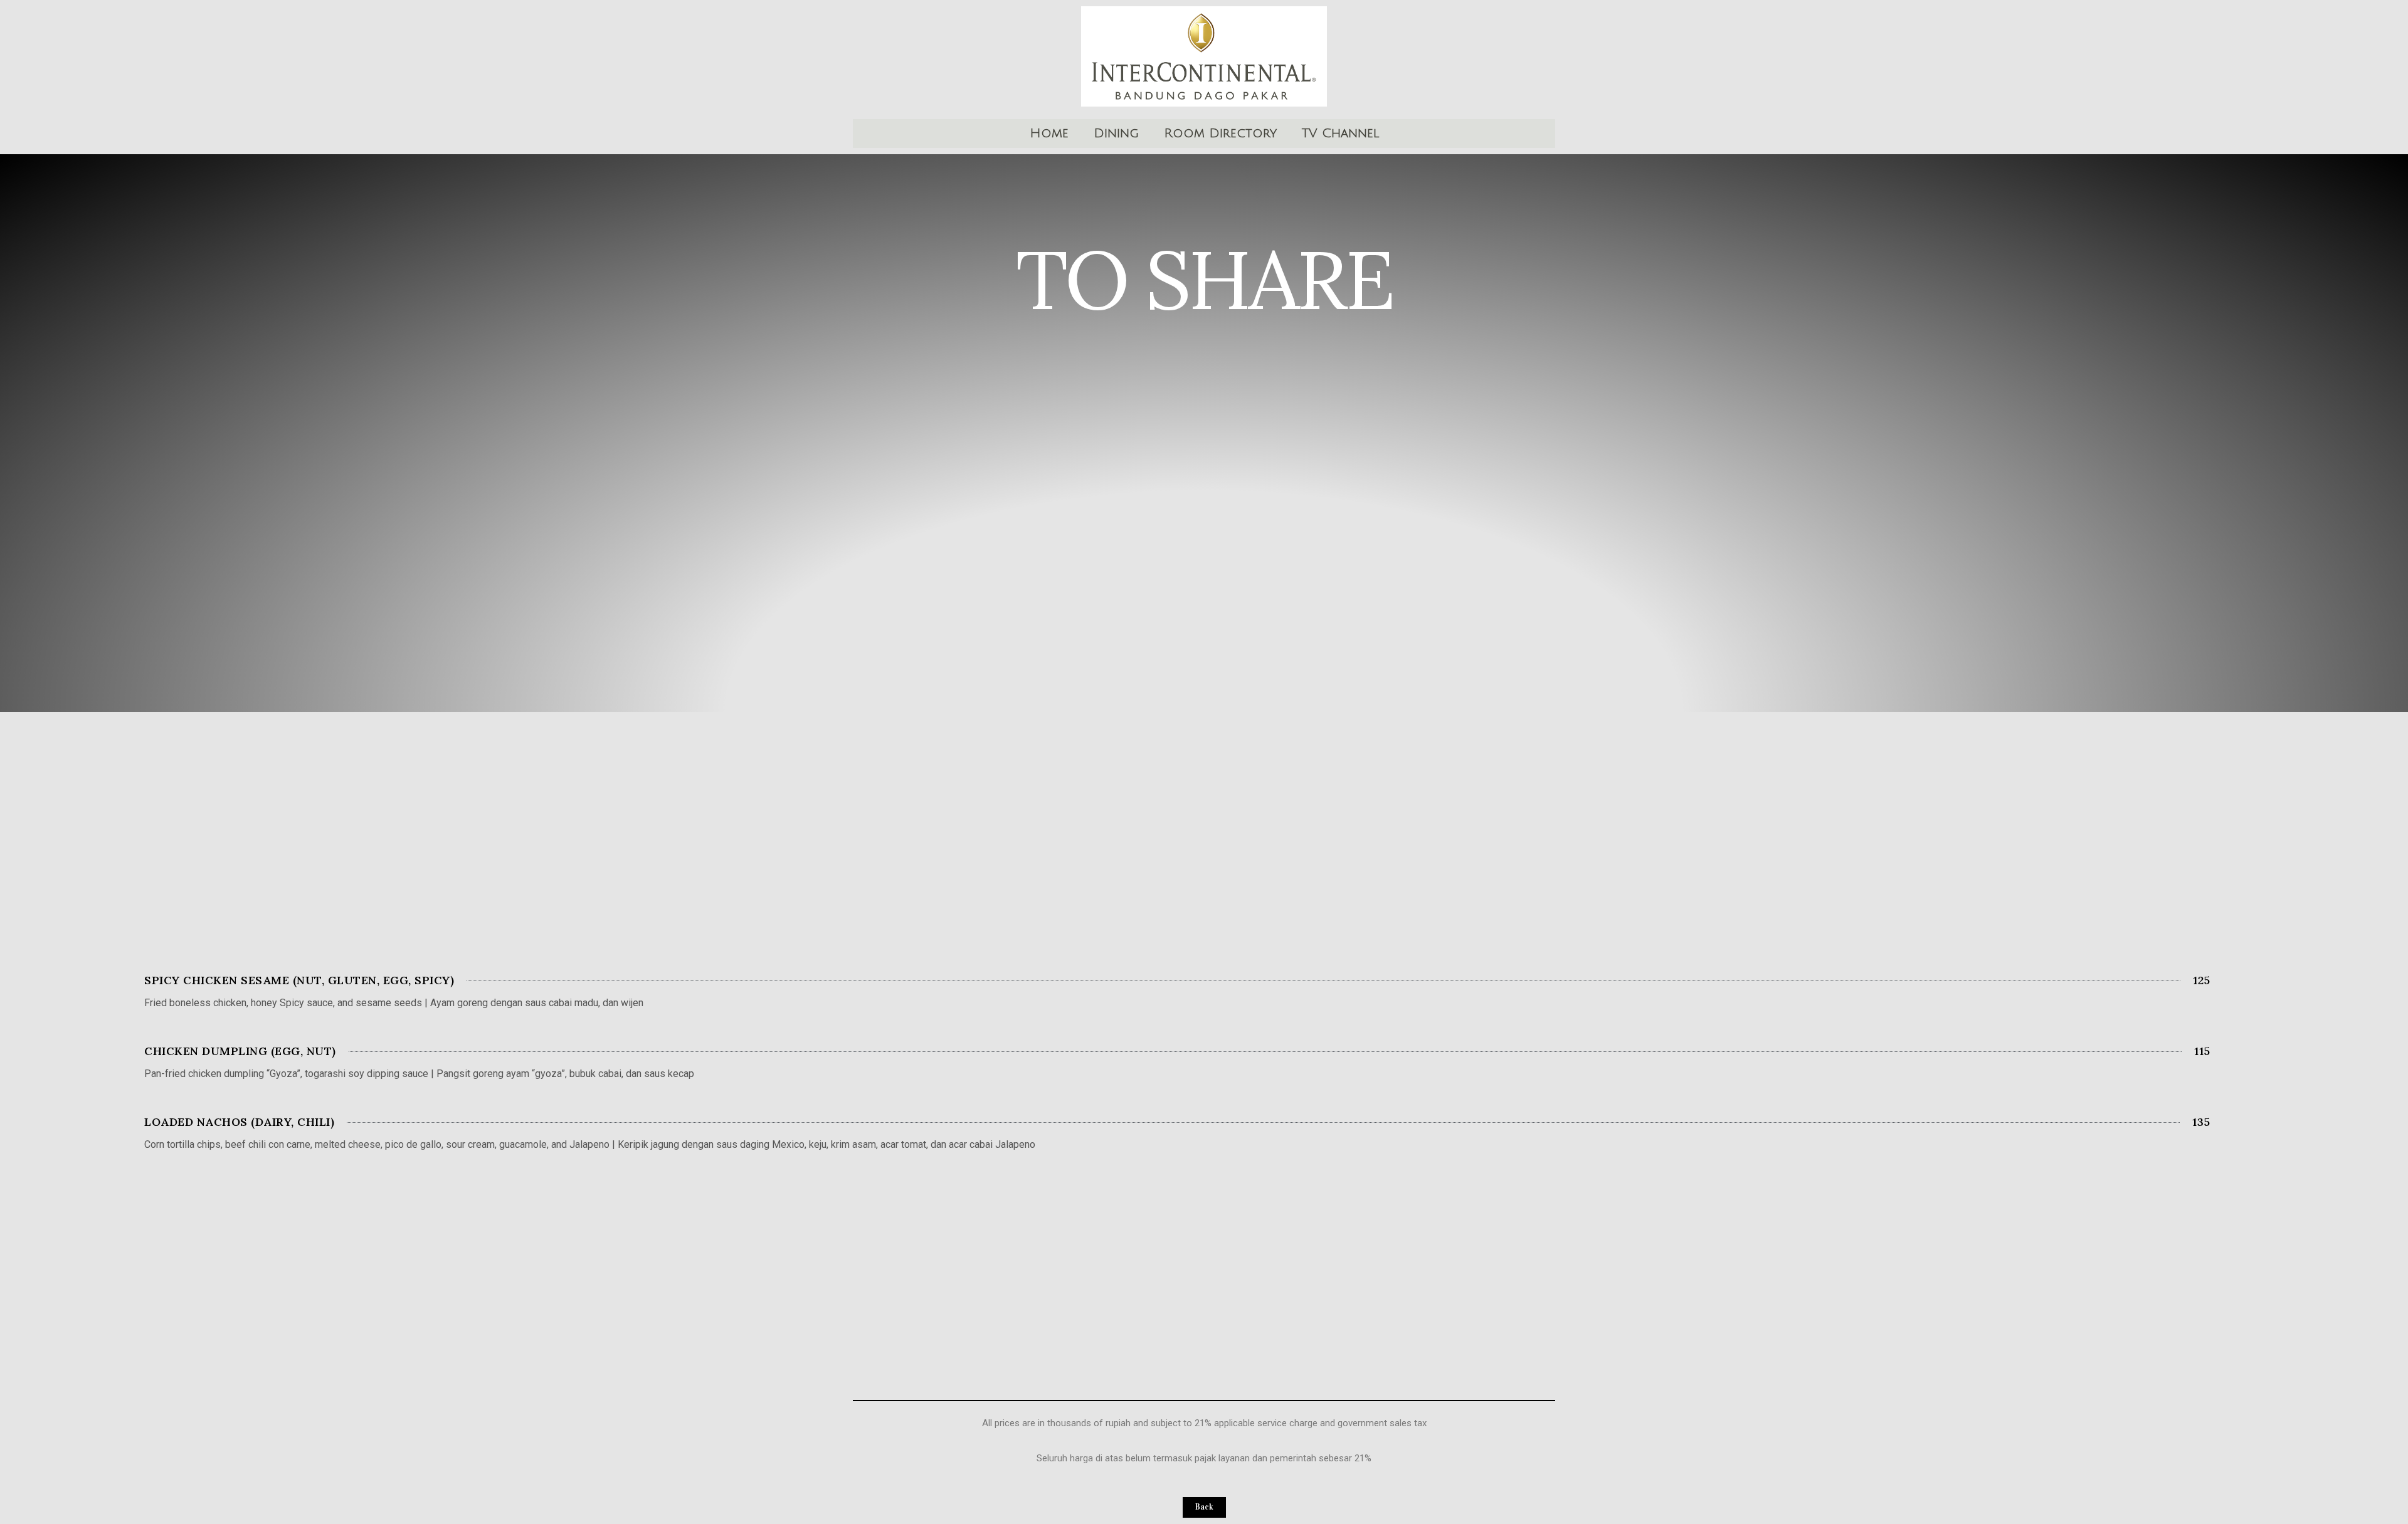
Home (1049, 134)
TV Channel (1340, 134)
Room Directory (1220, 134)
